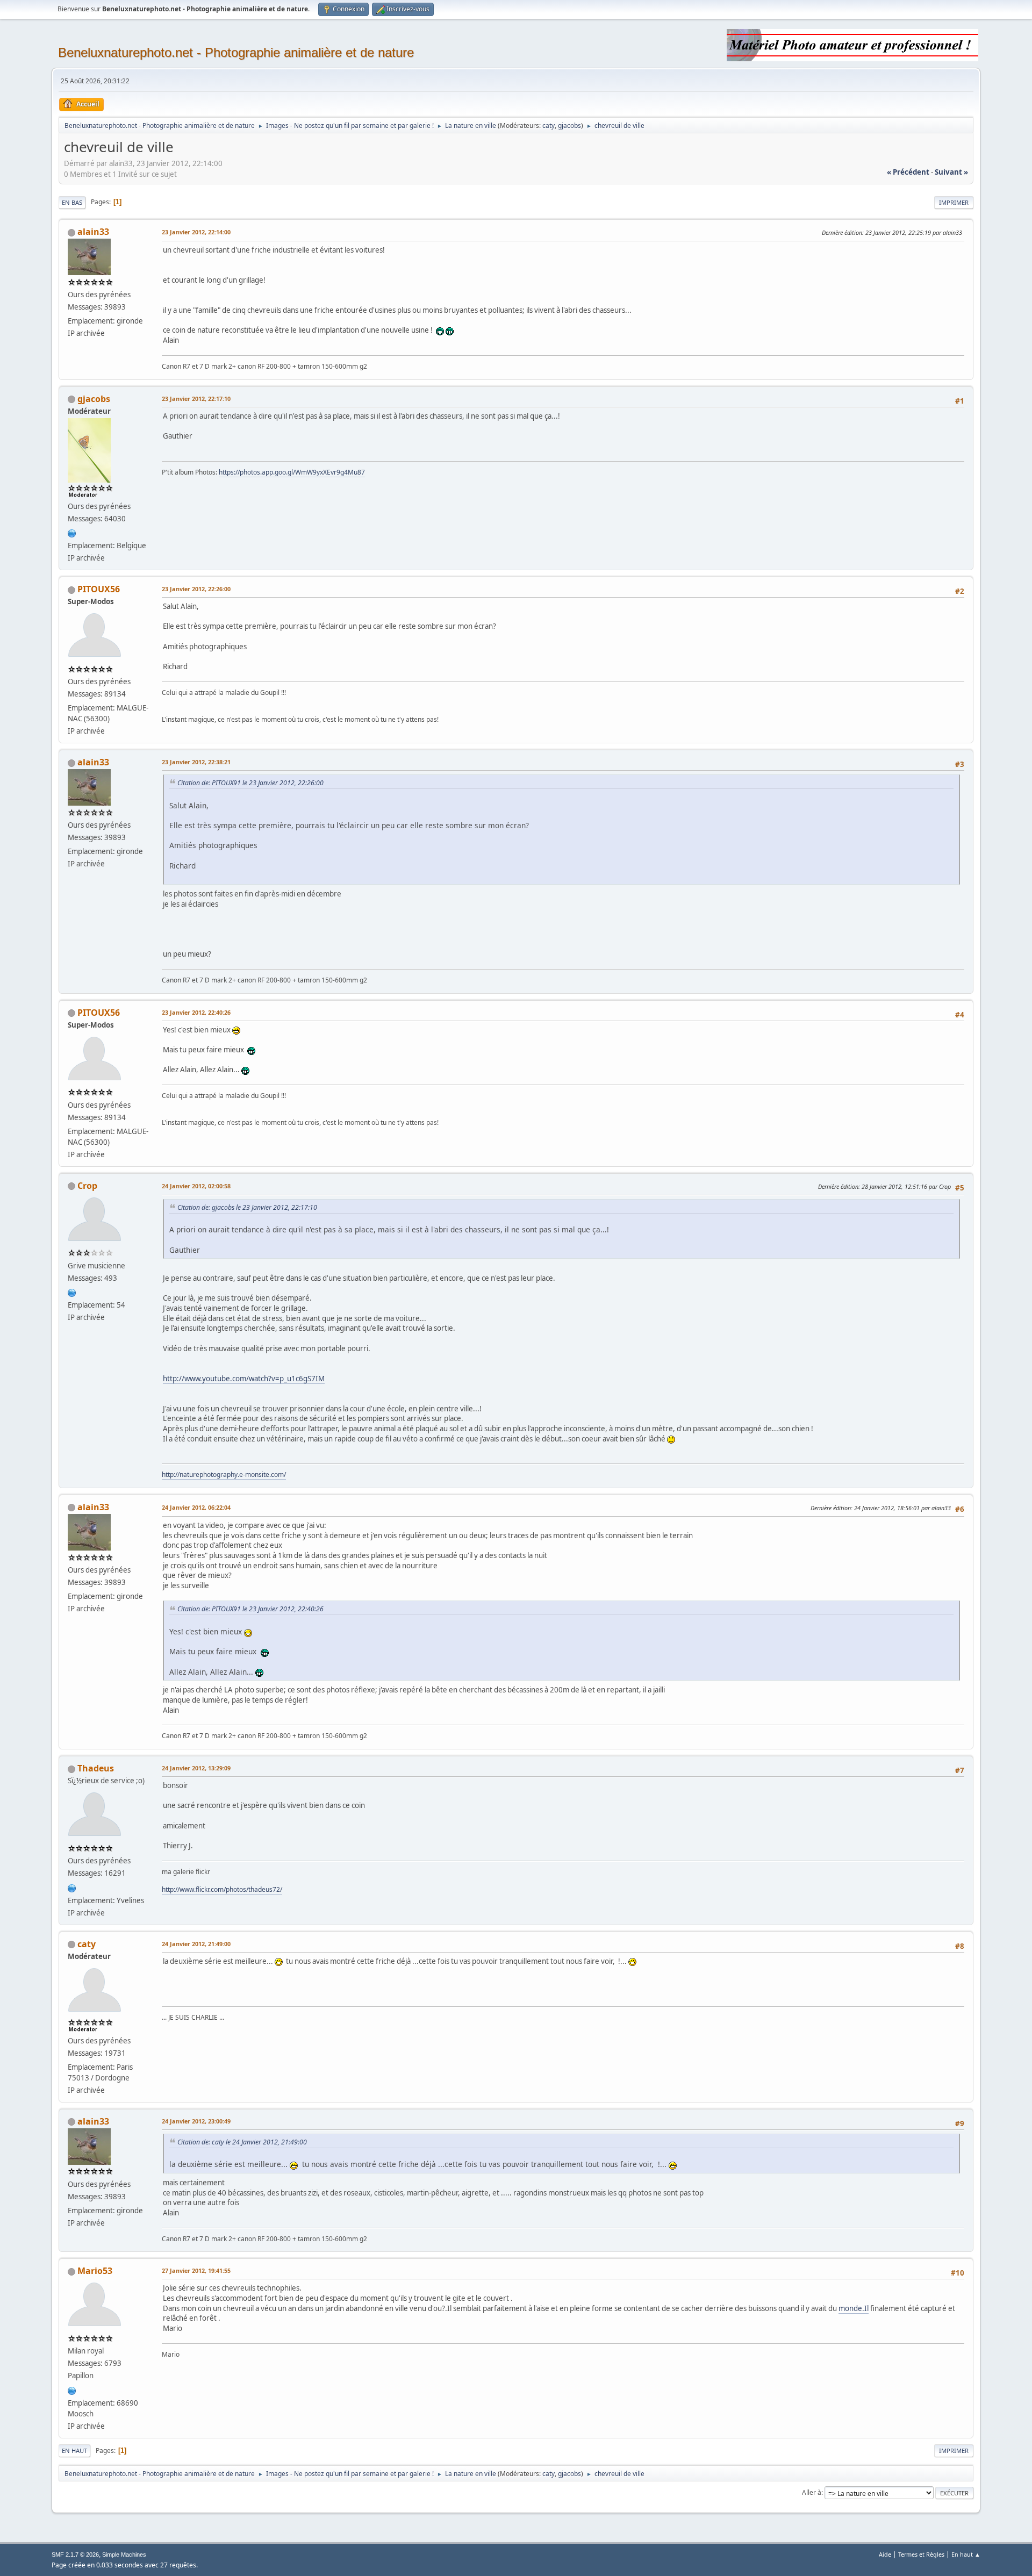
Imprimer (954, 202)
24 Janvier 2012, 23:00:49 (196, 2121)
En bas (72, 202)
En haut (74, 2451)
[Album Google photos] (72, 533)
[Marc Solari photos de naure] (72, 2390)
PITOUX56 (99, 589)
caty (549, 125)
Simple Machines (124, 2555)
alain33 (93, 232)
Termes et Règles (921, 2554)
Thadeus (96, 1768)
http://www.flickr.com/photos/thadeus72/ (222, 1889)
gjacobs (569, 125)
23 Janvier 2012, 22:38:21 (196, 762)
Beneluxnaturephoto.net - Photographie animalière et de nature (236, 52)
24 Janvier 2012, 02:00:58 (196, 1186)
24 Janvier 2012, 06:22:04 (196, 1507)
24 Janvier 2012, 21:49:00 (196, 1944)
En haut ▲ (966, 2554)
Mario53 (95, 2271)
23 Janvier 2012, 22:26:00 (196, 589)
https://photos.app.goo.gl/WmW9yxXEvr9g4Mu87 (292, 472)
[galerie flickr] (72, 1887)
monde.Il (854, 2308)
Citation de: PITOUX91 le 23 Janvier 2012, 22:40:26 (250, 1609)
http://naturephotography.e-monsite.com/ (224, 1474)
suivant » (951, 172)
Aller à (812, 2492)
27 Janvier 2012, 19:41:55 (196, 2270)
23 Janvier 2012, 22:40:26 (196, 1012)
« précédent (908, 172)
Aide (885, 2554)
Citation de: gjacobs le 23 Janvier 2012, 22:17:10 (247, 1207)
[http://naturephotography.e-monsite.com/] (72, 1292)
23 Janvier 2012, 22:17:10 (196, 399)
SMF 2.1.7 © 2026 (75, 2555)
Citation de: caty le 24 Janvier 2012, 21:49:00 (242, 2142)
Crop (87, 1186)
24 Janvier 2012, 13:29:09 (196, 1768)
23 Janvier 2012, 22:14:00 (196, 232)
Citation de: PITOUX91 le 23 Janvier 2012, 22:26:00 (250, 783)
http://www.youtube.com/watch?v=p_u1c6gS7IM (244, 1379)
